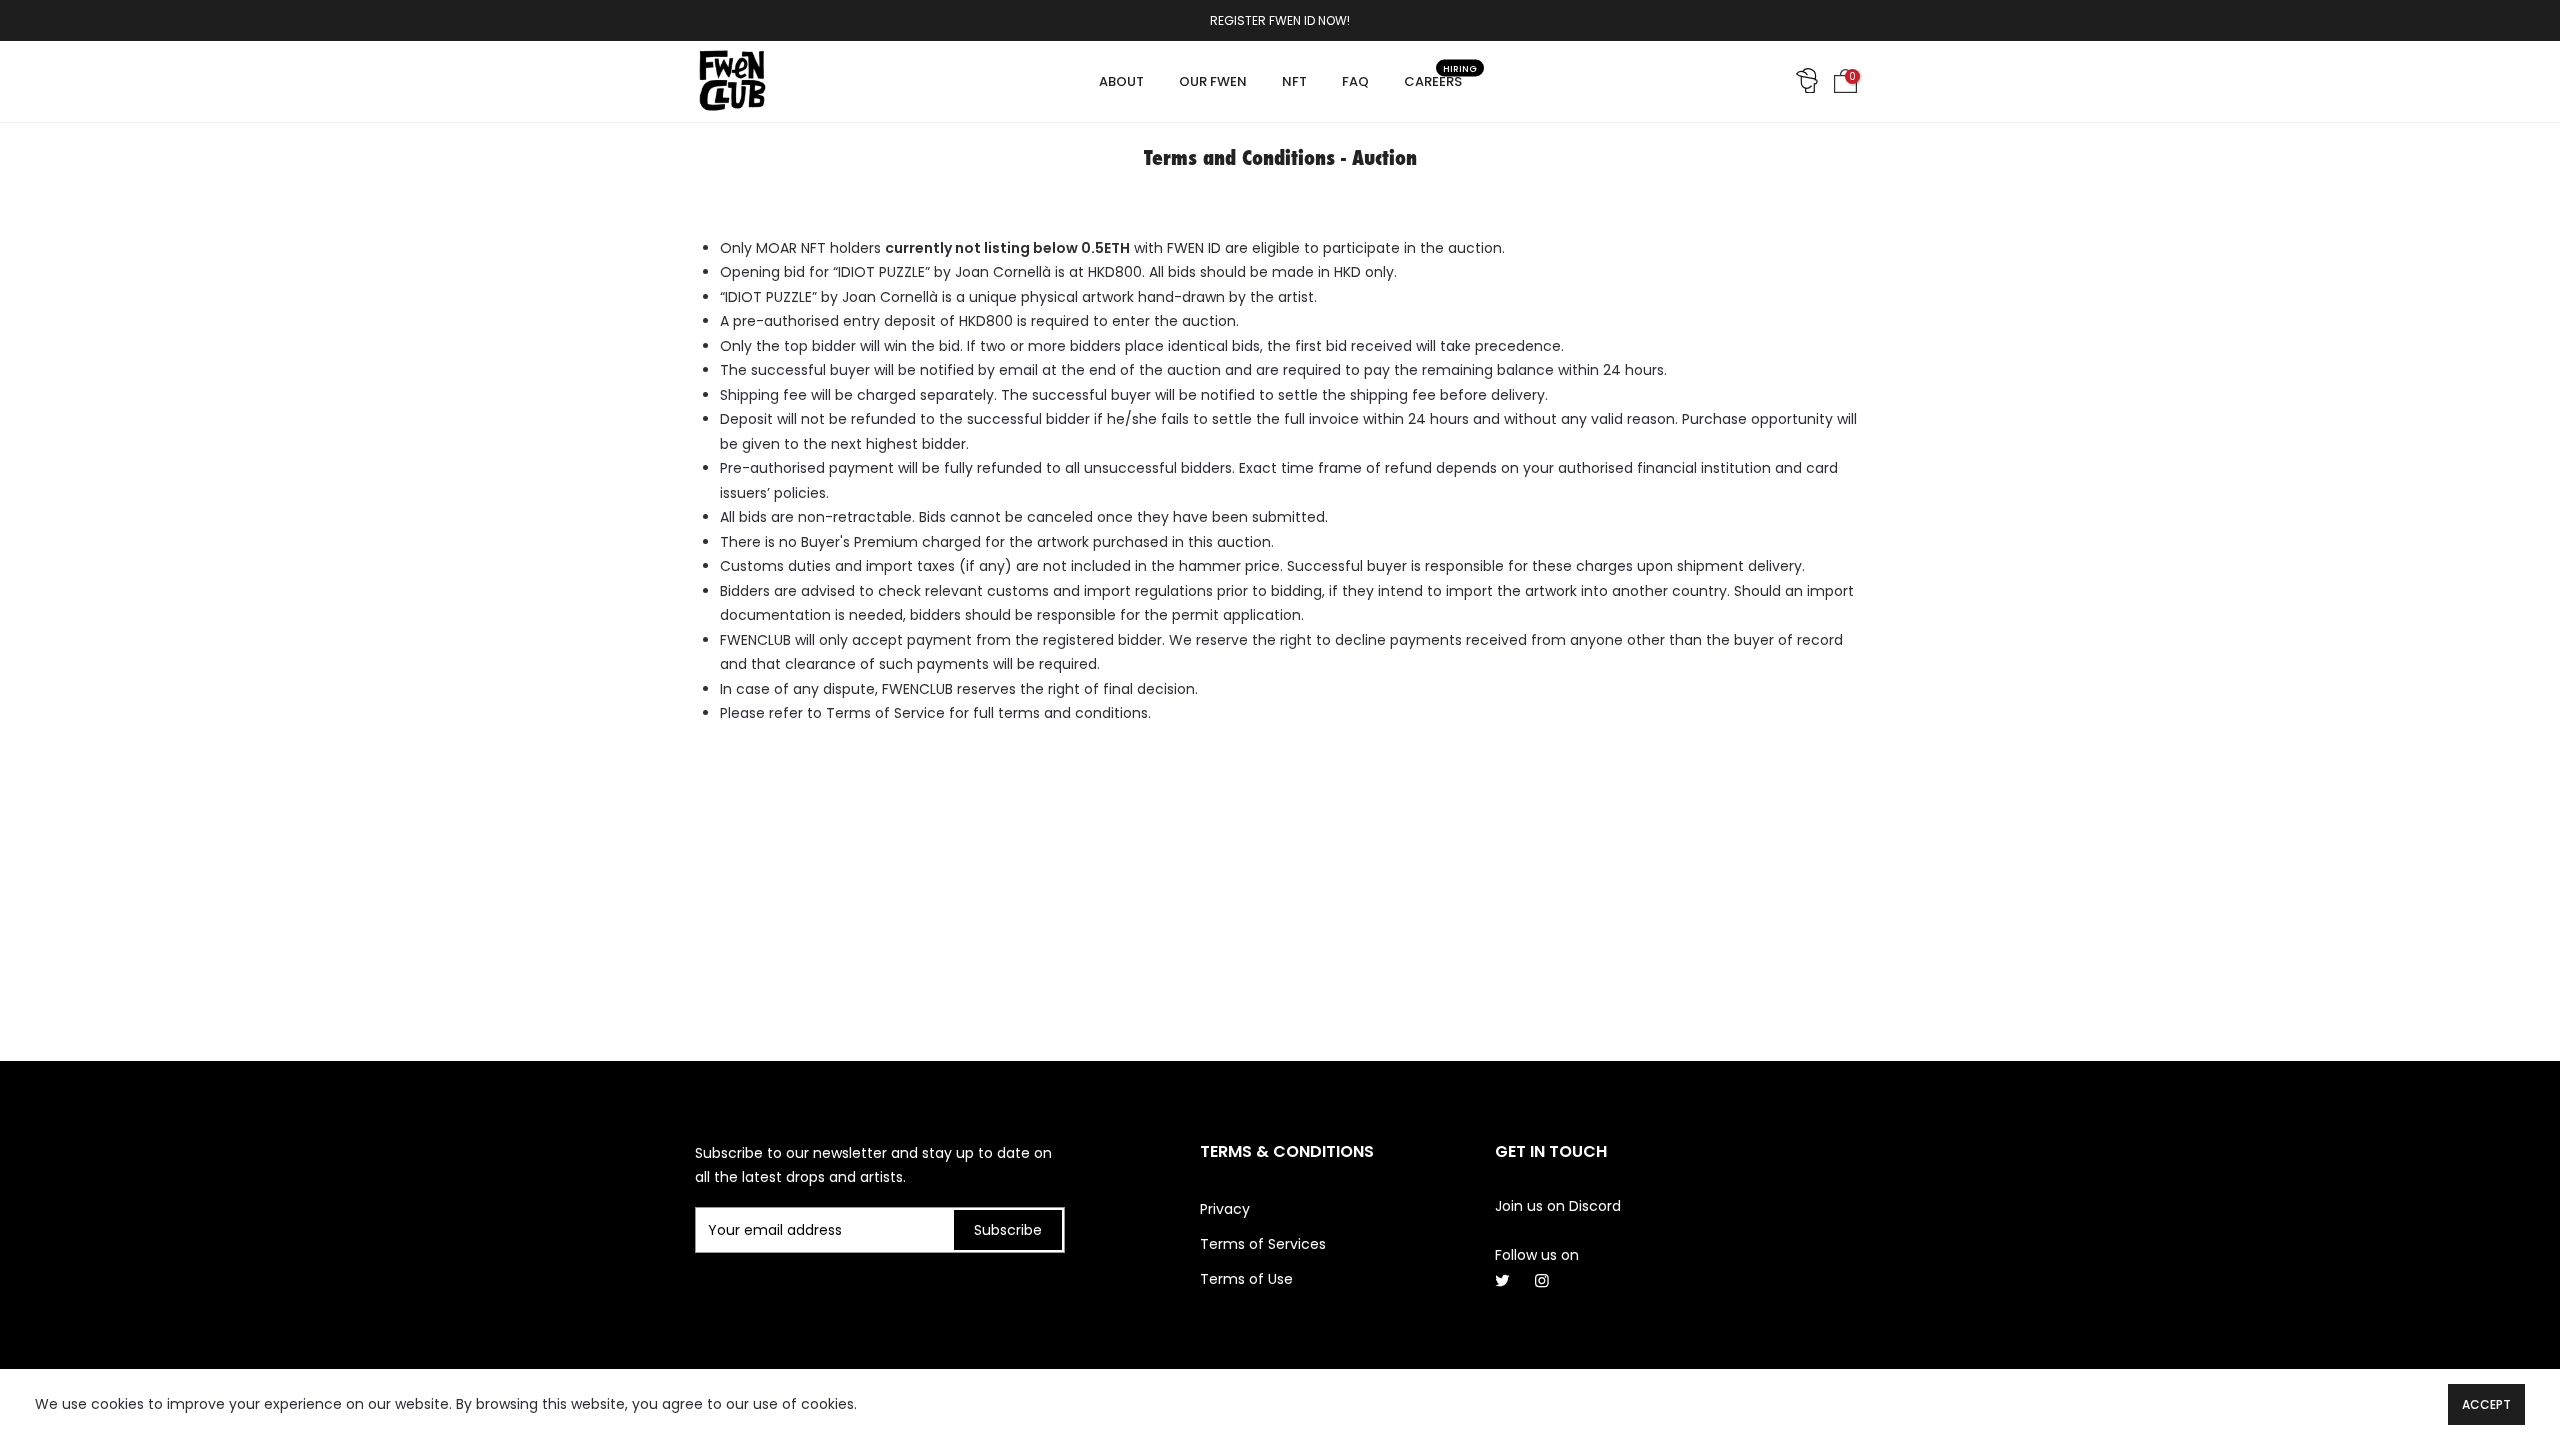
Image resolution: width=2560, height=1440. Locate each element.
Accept (2486, 1404)
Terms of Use (1246, 1279)
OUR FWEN (1213, 81)
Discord (1595, 1206)
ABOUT (1121, 81)
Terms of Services (1263, 1244)
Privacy (1225, 1209)
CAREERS (1441, 76)
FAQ (1355, 81)
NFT (1294, 81)
